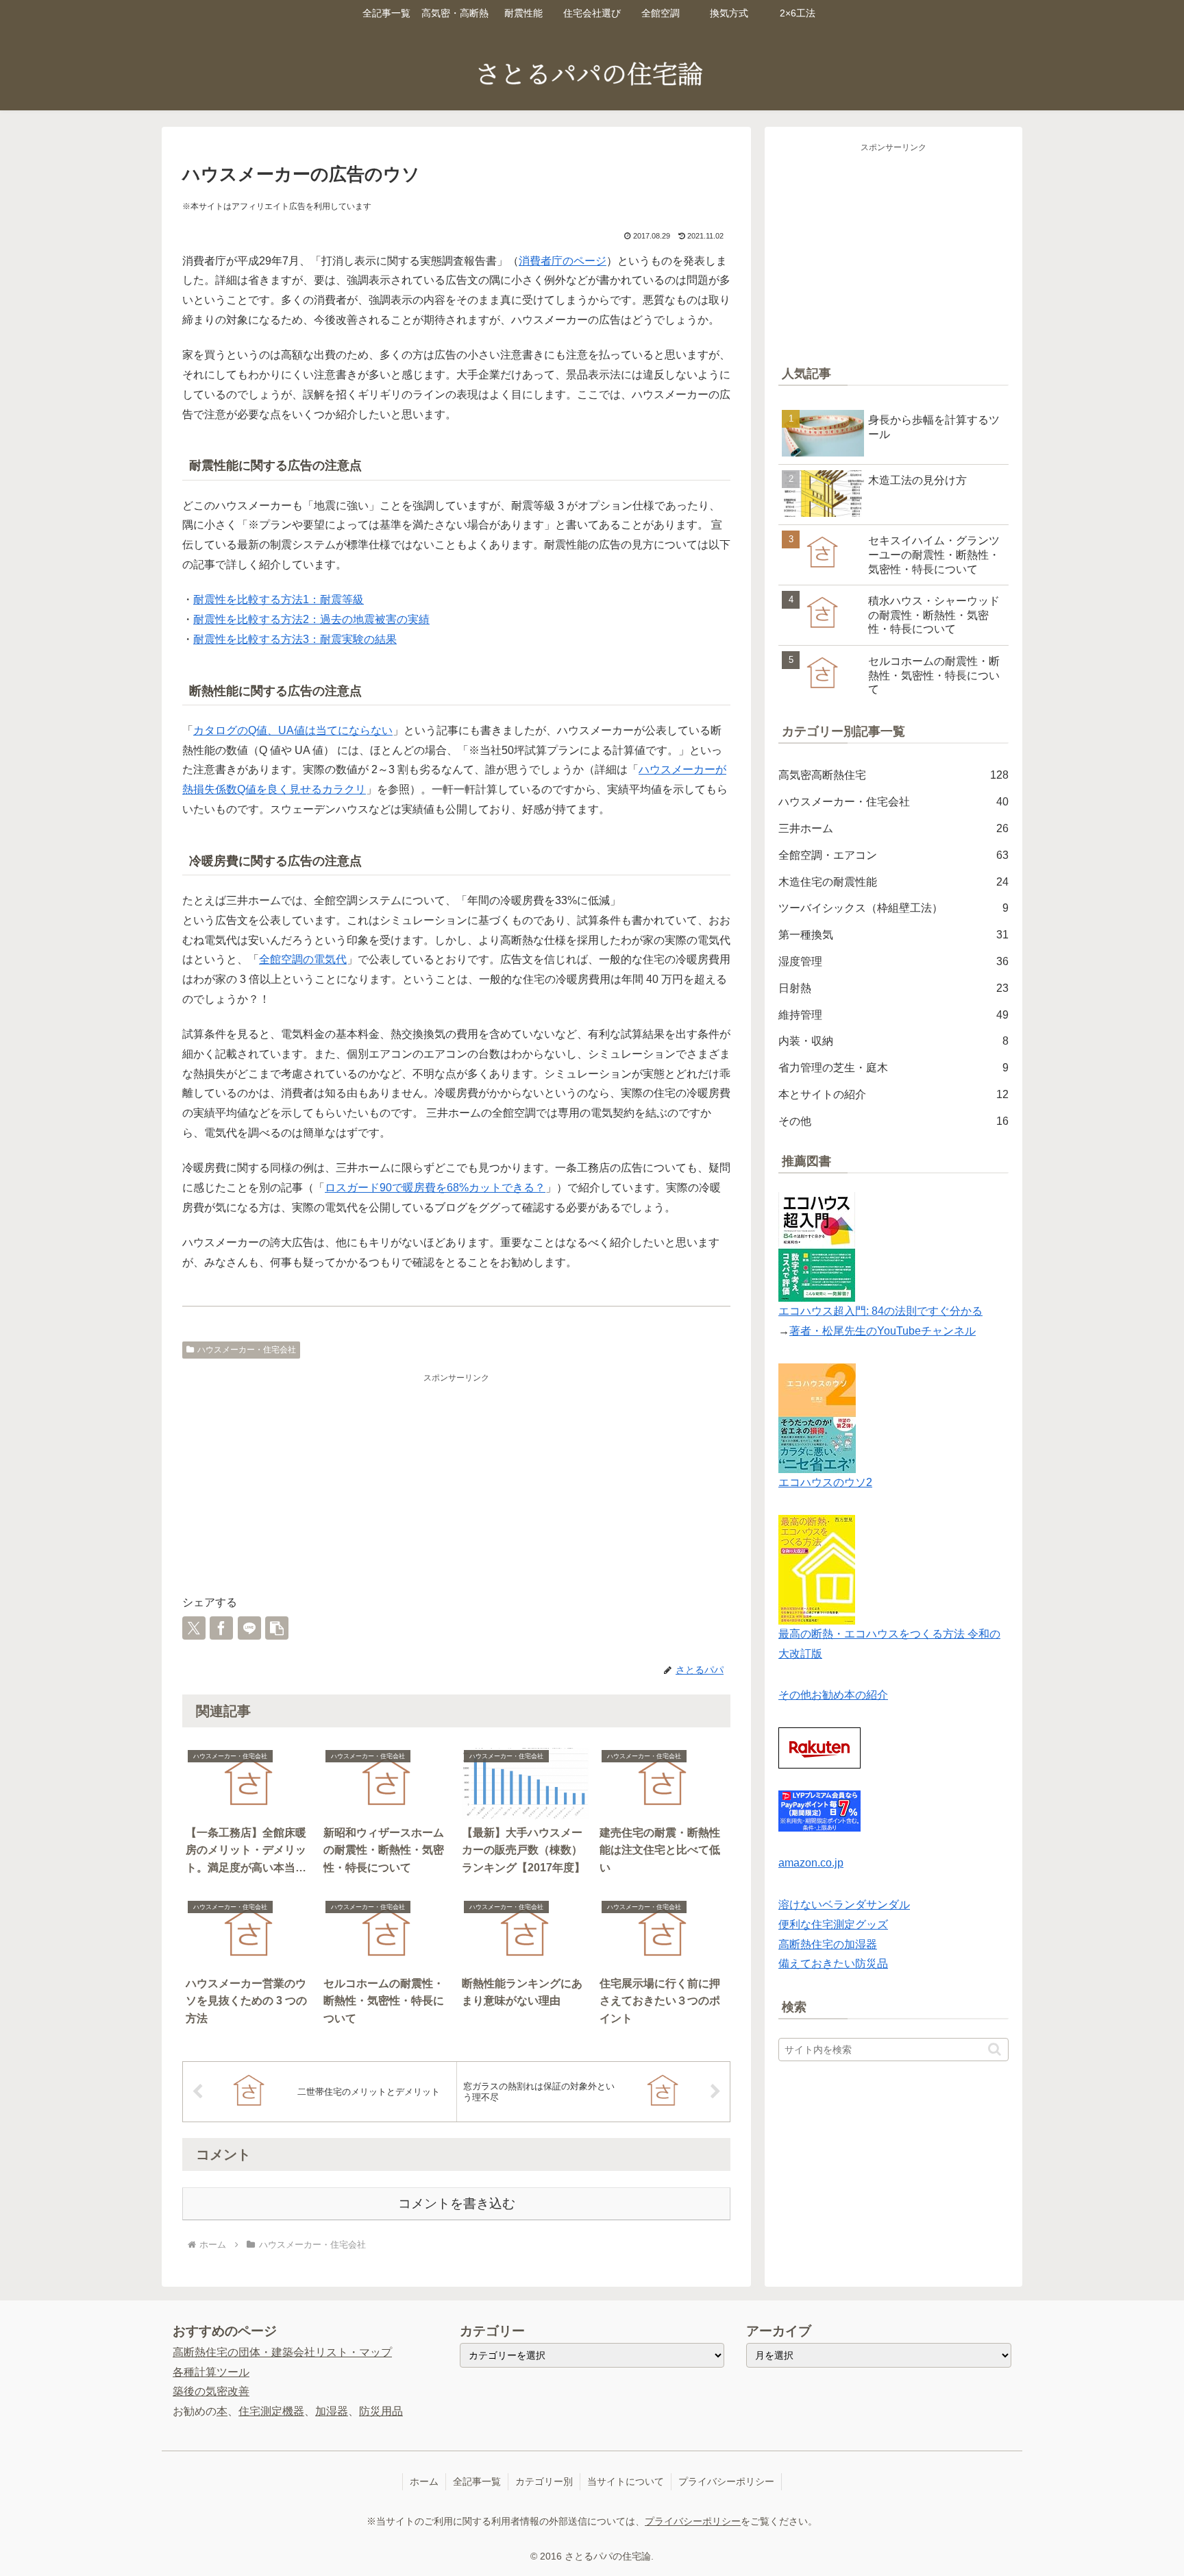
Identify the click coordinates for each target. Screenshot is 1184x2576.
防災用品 (381, 2411)
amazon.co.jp (811, 1863)
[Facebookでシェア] (221, 1628)
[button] (277, 1628)
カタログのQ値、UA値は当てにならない (293, 730)
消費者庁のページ (563, 261)
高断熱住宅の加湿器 (828, 1944)
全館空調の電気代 (303, 959)
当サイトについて (626, 2481)
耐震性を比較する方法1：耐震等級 (279, 599)
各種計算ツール (211, 2372)
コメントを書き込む (457, 2203)
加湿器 (332, 2411)
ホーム (424, 2481)
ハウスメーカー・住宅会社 (247, 1350)
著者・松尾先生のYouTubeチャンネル (883, 1331)
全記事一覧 (477, 2481)
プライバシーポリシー (726, 2481)
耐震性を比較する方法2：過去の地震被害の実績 (311, 619)
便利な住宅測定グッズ (833, 1924)
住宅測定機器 (271, 2411)
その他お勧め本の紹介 (833, 1695)
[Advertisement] (456, 1482)
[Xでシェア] (194, 1628)
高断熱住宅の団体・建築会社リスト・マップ (282, 2352)
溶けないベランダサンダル (844, 1905)
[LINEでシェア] (249, 1628)
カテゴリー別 (544, 2481)
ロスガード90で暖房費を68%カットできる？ (435, 1188)
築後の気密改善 (211, 2391)
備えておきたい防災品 (833, 1964)
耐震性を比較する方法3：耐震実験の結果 (295, 639)
